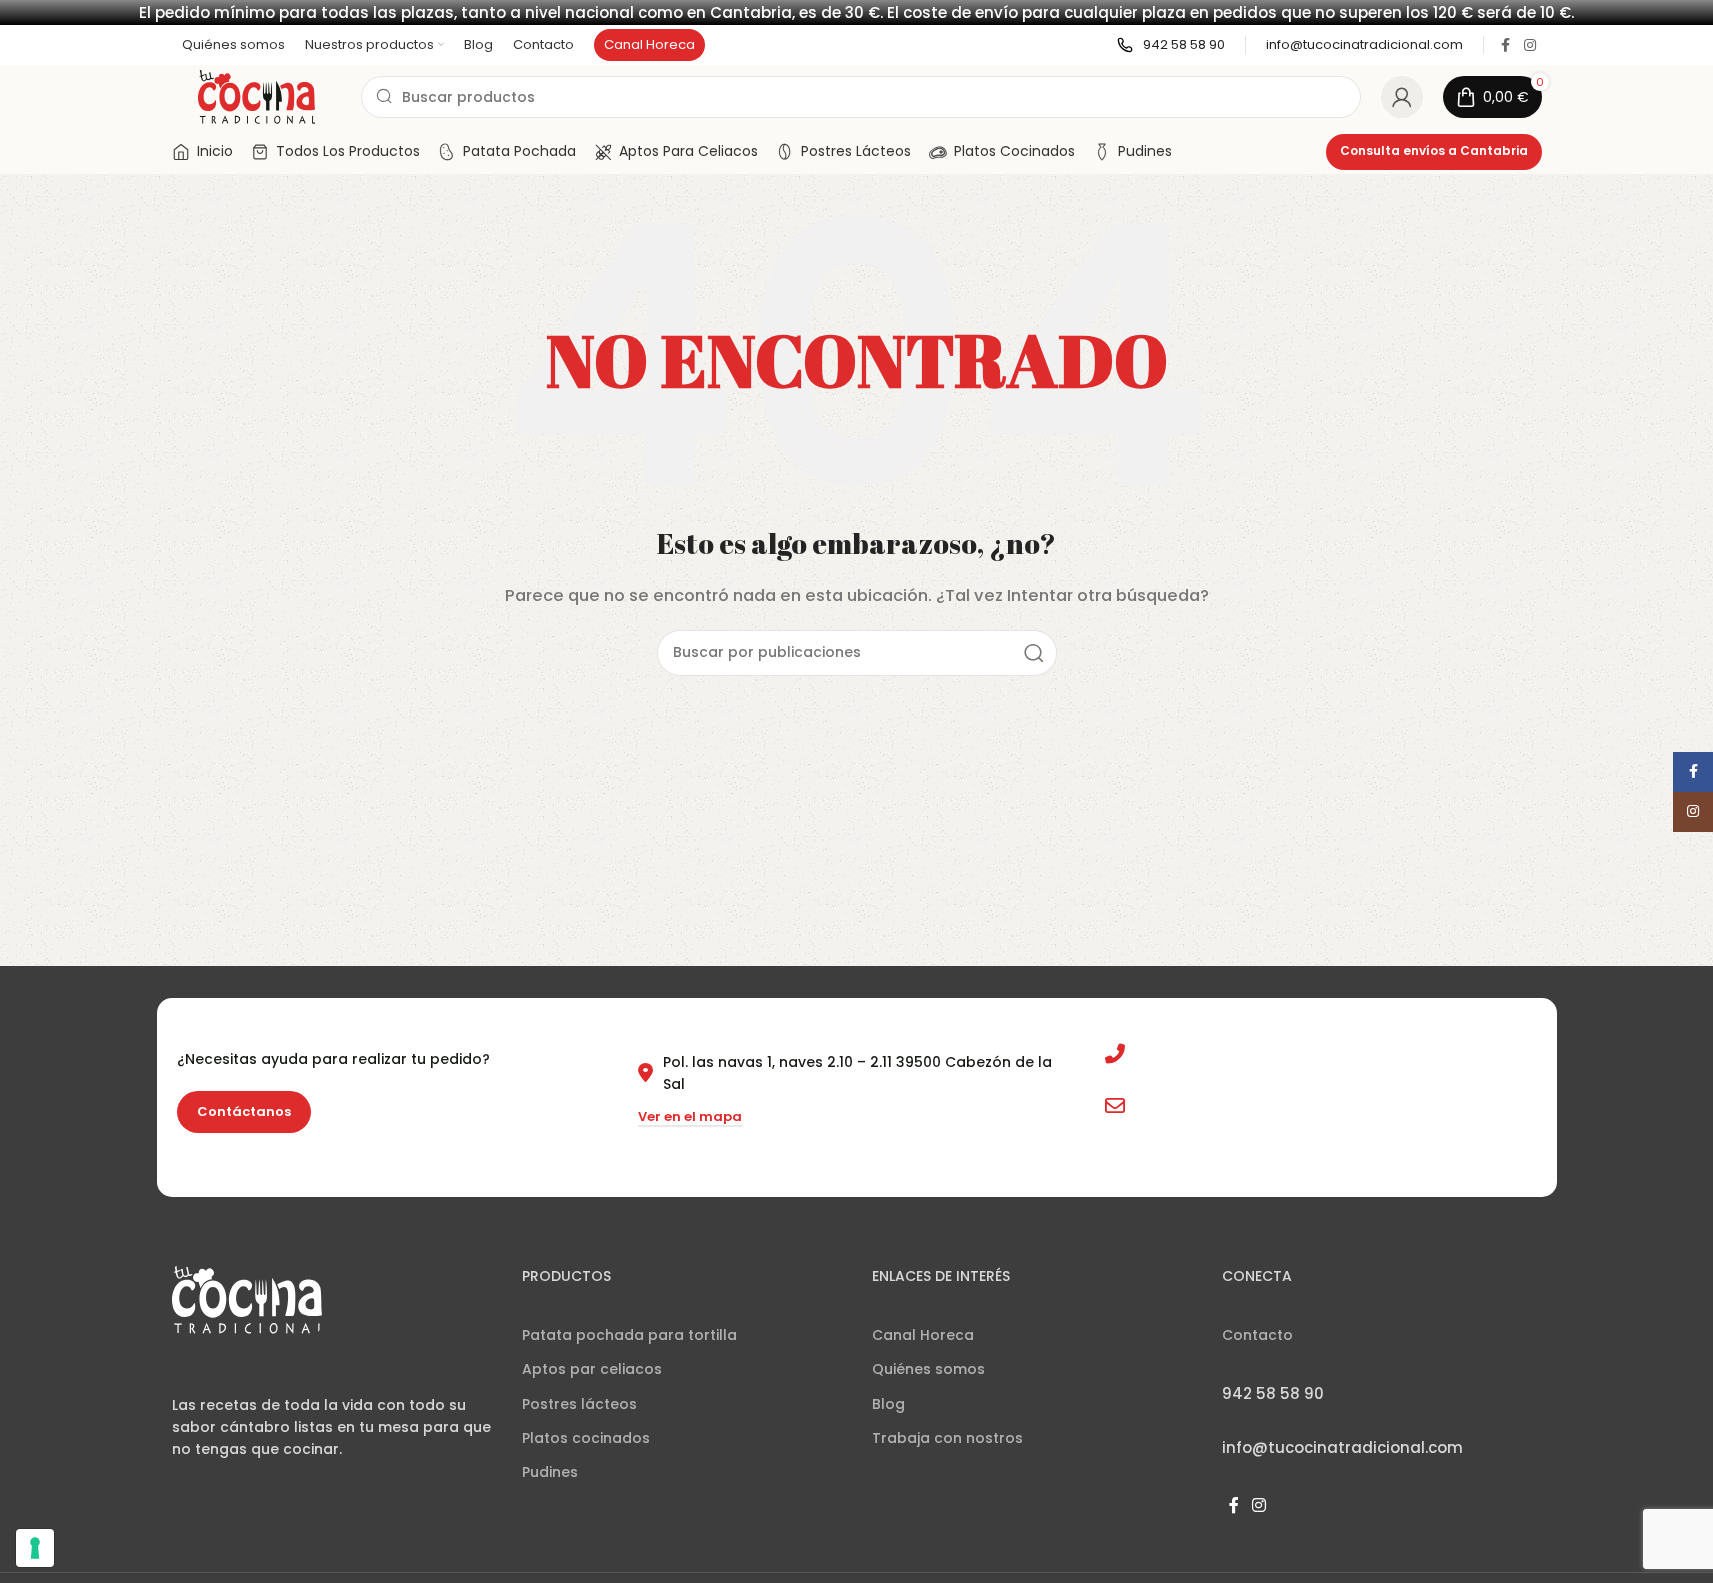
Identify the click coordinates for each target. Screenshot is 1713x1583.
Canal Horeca (923, 1335)
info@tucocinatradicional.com (1247, 1106)
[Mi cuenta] (1402, 97)
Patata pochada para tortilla (629, 1335)
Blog (888, 1404)
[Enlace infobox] (1171, 45)
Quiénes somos (928, 1369)
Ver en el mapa (690, 1117)
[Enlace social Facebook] (1506, 45)
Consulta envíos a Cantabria (1434, 150)
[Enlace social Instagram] (1530, 45)
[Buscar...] (1034, 653)
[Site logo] (256, 95)
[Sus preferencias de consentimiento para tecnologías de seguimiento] (35, 1548)
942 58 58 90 (1182, 1054)
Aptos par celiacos (592, 1369)
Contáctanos (244, 1111)
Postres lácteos (579, 1404)
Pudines (550, 1472)
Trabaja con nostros (947, 1438)
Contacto (1257, 1335)
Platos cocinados (586, 1438)
